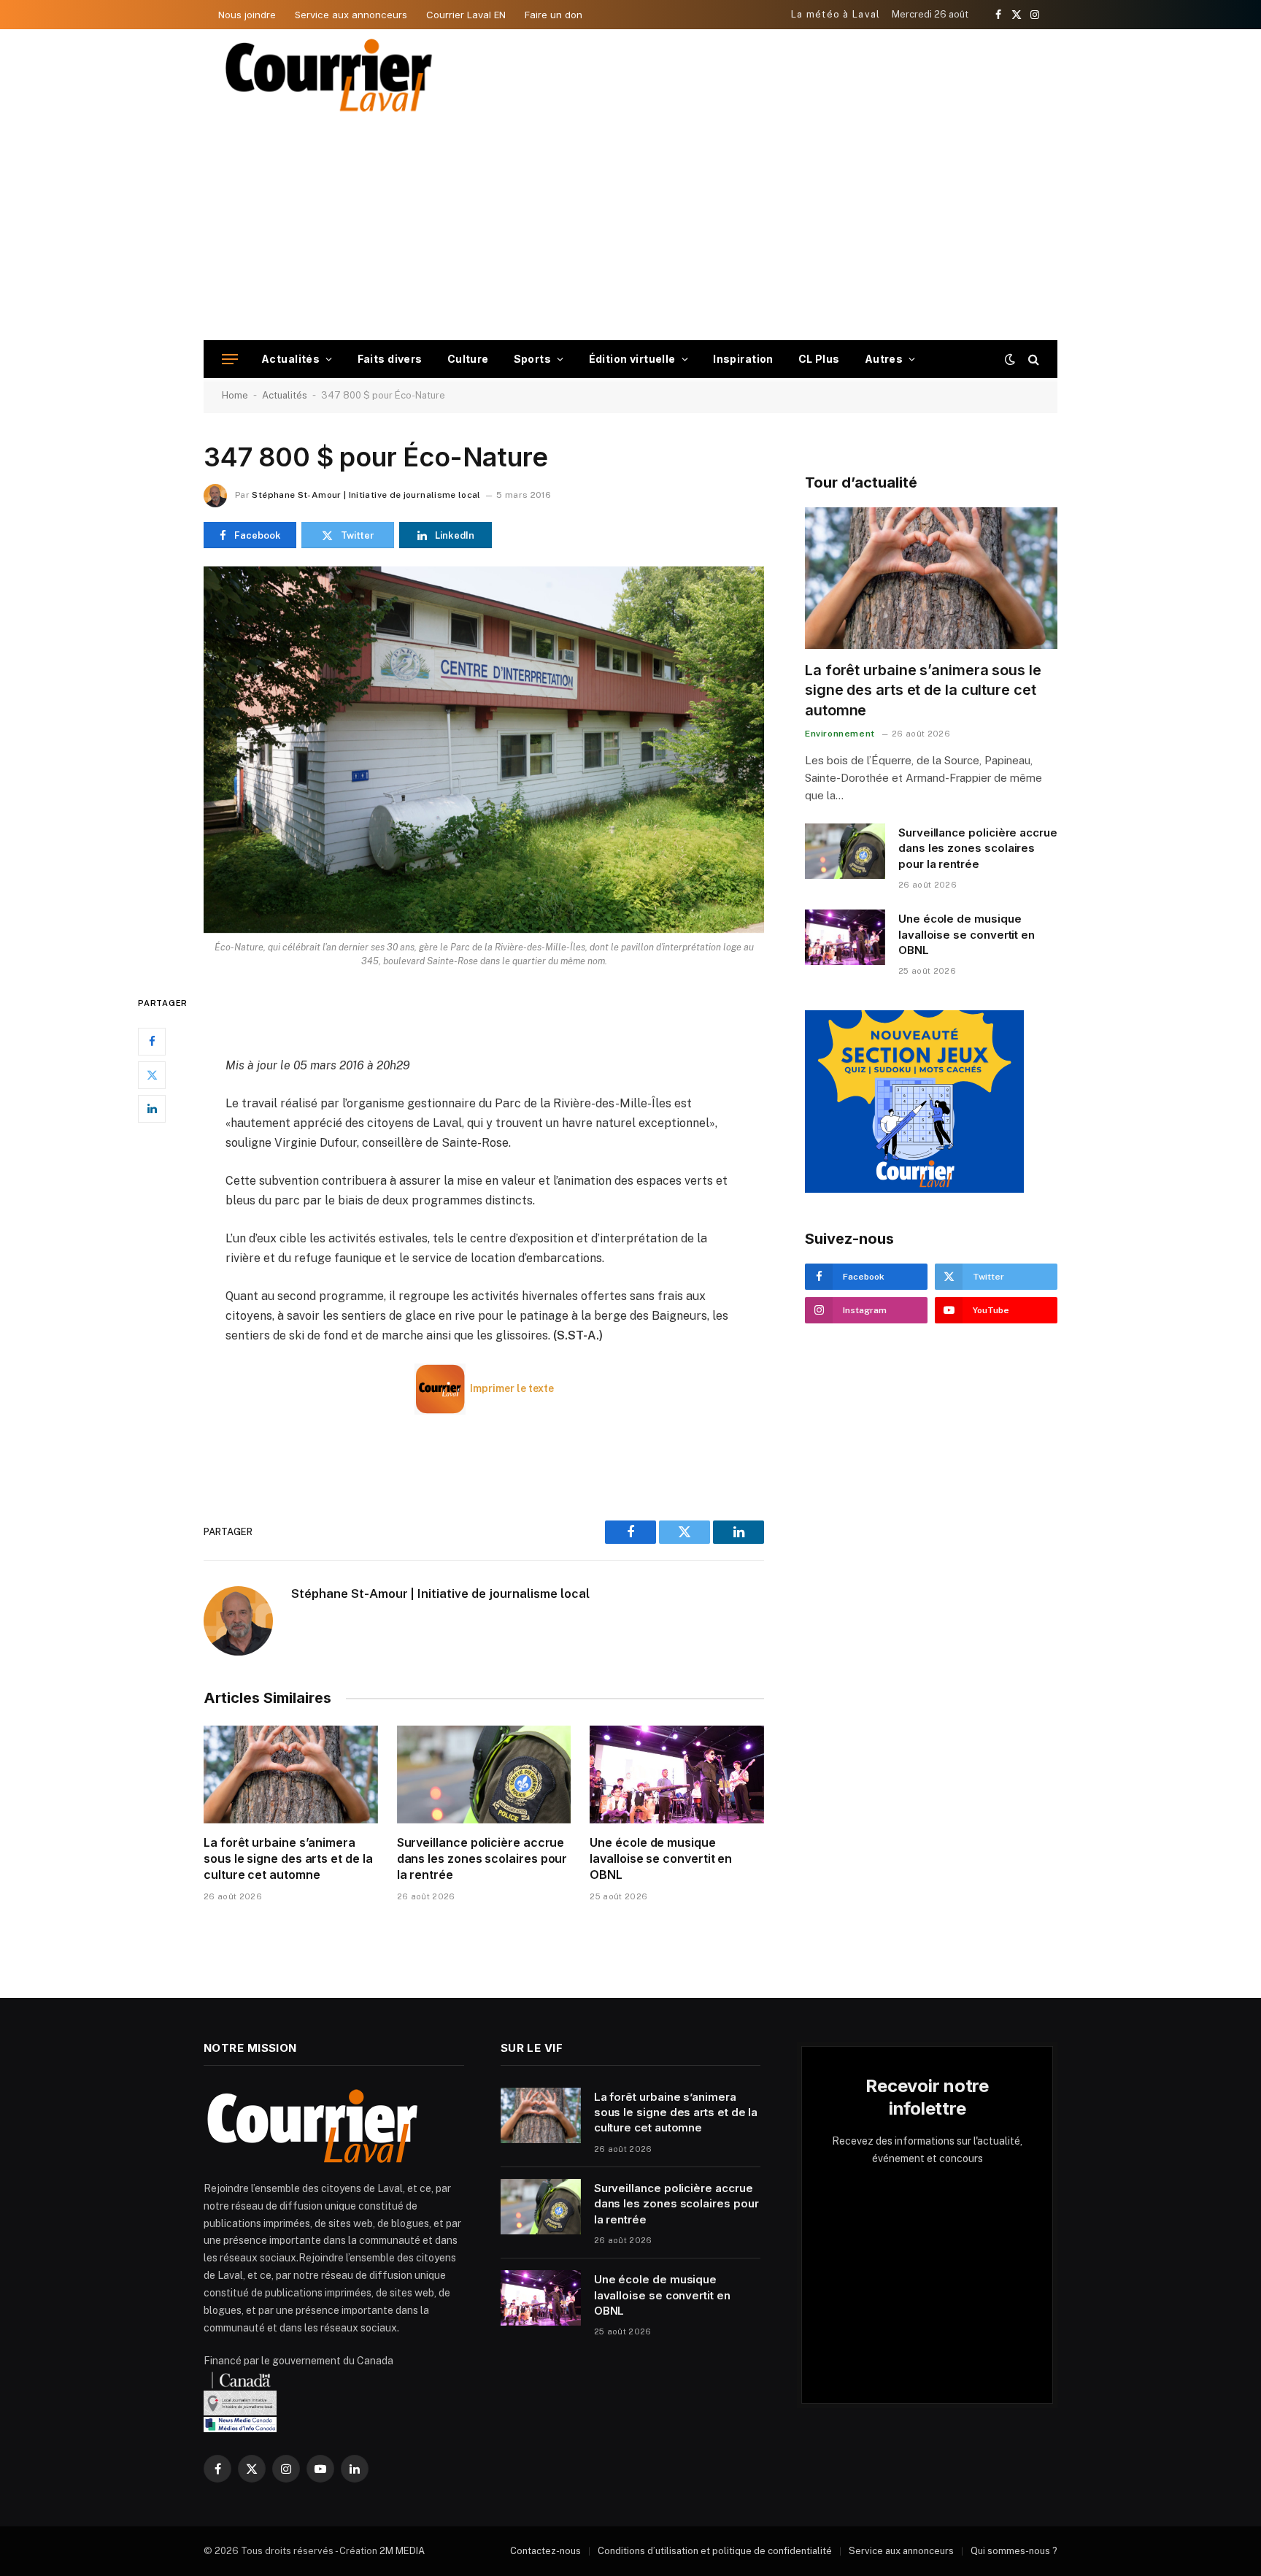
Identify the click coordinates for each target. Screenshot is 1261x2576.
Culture (468, 359)
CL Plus (819, 359)
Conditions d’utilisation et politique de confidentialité (715, 2551)
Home (235, 395)
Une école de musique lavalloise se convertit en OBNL (661, 1858)
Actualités (290, 359)
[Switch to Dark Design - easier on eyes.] (1010, 359)
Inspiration (743, 359)
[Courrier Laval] (329, 75)
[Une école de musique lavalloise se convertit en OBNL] (677, 1775)
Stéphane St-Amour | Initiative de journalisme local (366, 495)
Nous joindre (247, 15)
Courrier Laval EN (466, 15)
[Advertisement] (630, 231)
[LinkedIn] (152, 1109)
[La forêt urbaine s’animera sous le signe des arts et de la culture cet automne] (291, 1775)
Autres (884, 359)
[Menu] (230, 360)
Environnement (840, 734)
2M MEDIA (402, 2551)
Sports (533, 359)
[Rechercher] (1032, 360)
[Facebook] (152, 1042)
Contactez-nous (545, 2551)
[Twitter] (152, 1075)
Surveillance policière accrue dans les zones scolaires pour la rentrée (482, 1858)
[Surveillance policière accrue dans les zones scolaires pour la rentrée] (484, 1775)
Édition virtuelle (632, 359)
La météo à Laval (836, 14)
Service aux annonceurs (351, 15)
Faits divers (390, 359)
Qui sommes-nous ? (1014, 2551)
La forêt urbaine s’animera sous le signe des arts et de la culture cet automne (288, 1858)
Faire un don (554, 15)
